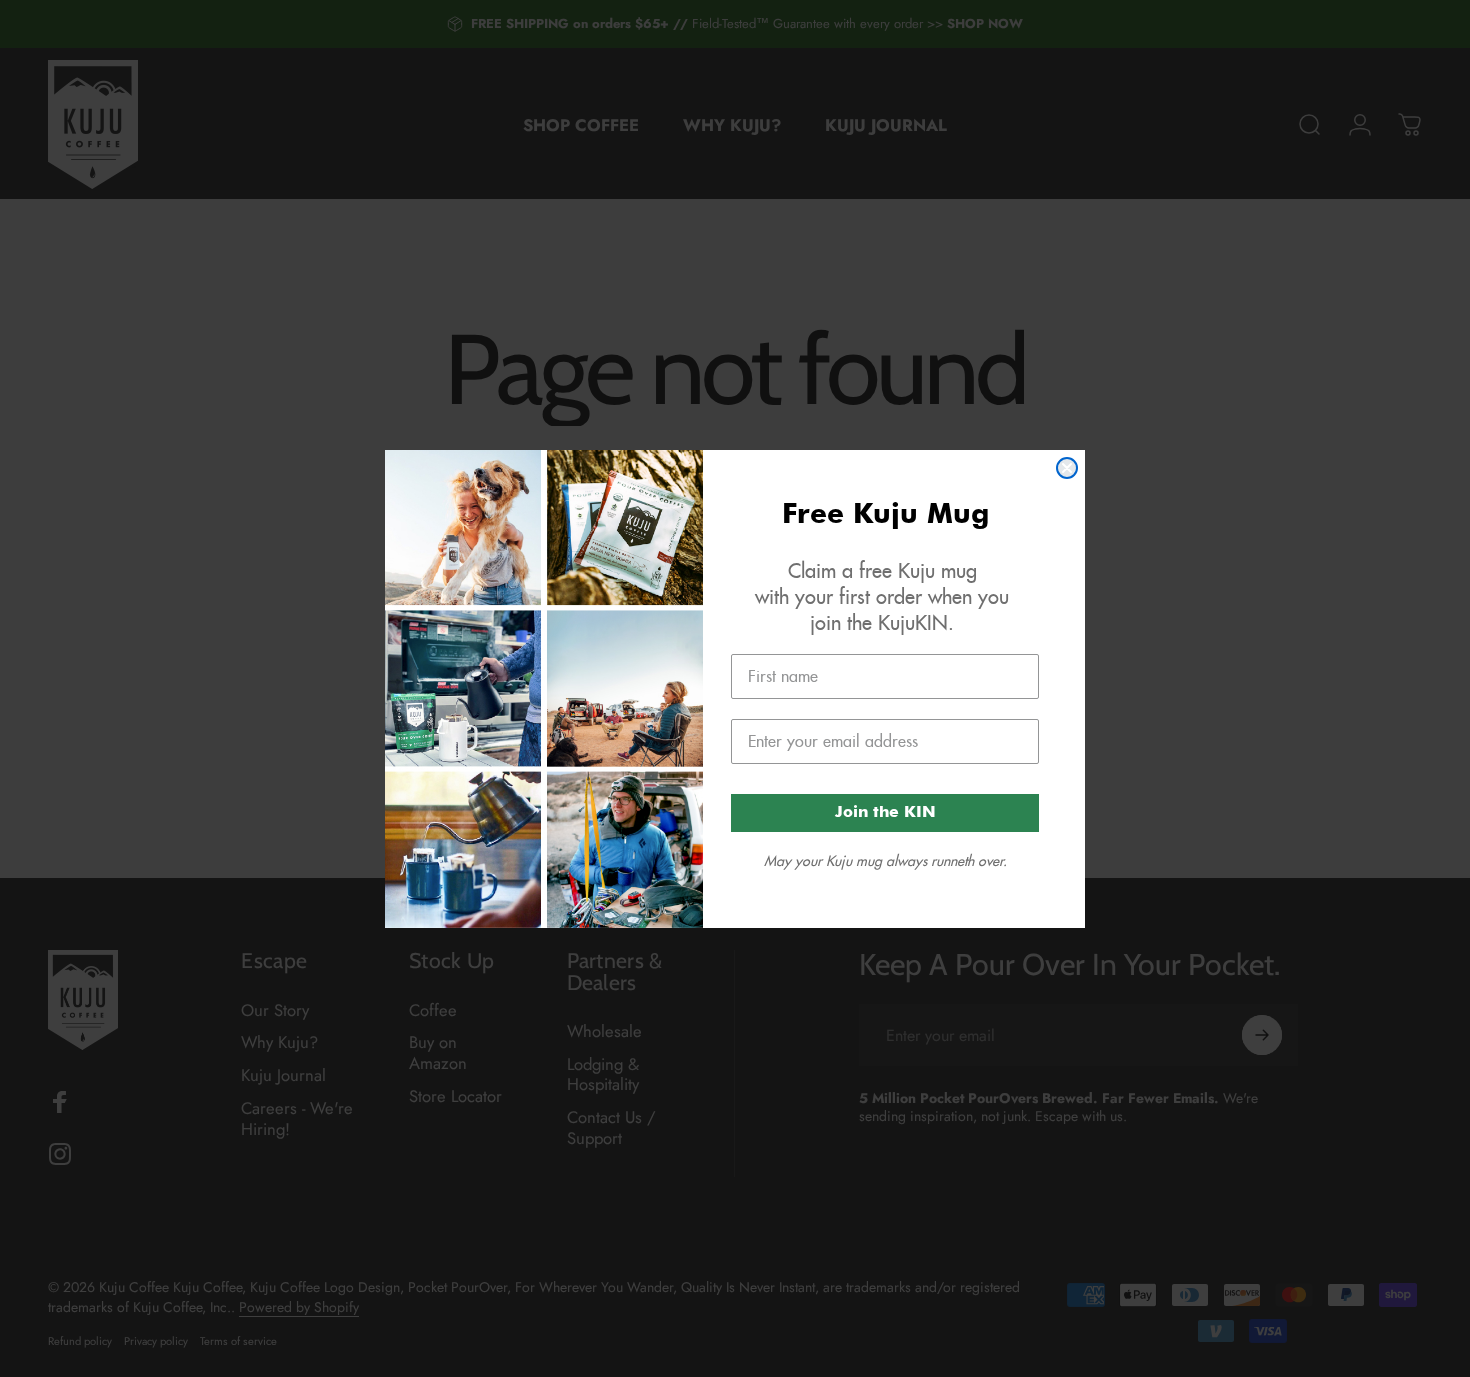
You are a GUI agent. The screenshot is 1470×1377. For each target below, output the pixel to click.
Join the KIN (885, 813)
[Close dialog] (1067, 468)
